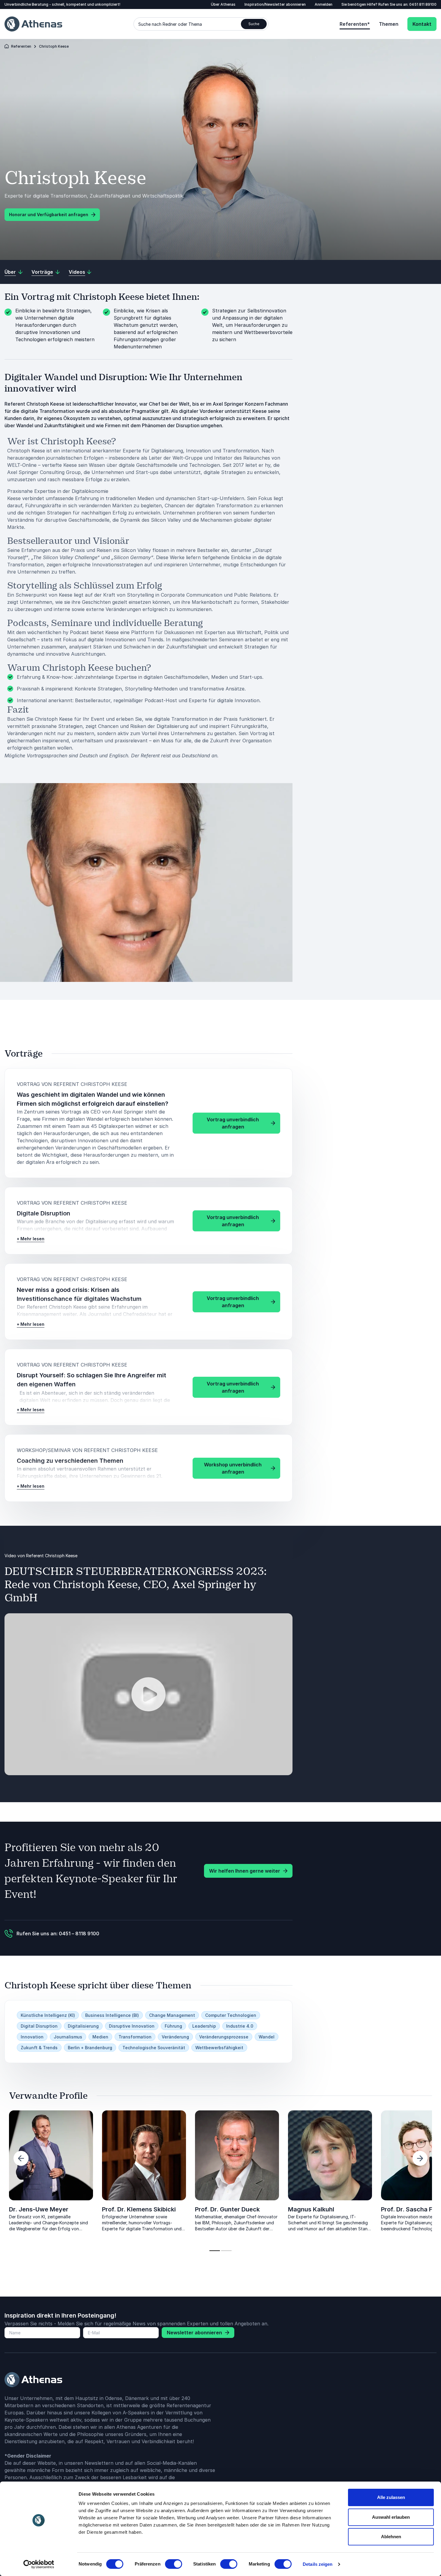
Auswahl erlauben (391, 2517)
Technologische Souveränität (154, 2048)
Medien (100, 2037)
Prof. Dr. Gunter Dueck (227, 2209)
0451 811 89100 (423, 4)
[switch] (174, 2564)
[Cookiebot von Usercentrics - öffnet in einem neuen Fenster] (39, 2564)
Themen (389, 24)
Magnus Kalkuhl (311, 2209)
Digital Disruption (39, 2026)
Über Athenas (223, 4)
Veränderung (175, 2037)
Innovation (32, 2037)
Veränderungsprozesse (224, 2037)
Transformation (135, 2037)
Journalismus (68, 2037)
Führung (173, 2026)
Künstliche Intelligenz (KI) (48, 2015)
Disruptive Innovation (132, 2026)
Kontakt (422, 24)
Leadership (204, 2026)
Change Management (172, 2015)
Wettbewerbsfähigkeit (219, 2048)
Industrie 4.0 (240, 2026)
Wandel (267, 2037)
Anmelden (324, 4)
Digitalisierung (83, 2026)
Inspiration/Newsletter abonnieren (275, 4)
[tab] (215, 2251)
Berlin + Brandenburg (90, 2048)
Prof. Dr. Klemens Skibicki (139, 2209)
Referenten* (355, 24)
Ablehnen (391, 2537)
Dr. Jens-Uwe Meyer (39, 2209)
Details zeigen (318, 2564)
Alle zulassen (391, 2497)
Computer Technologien (231, 2015)
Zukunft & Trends (39, 2048)
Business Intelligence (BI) (112, 2015)
